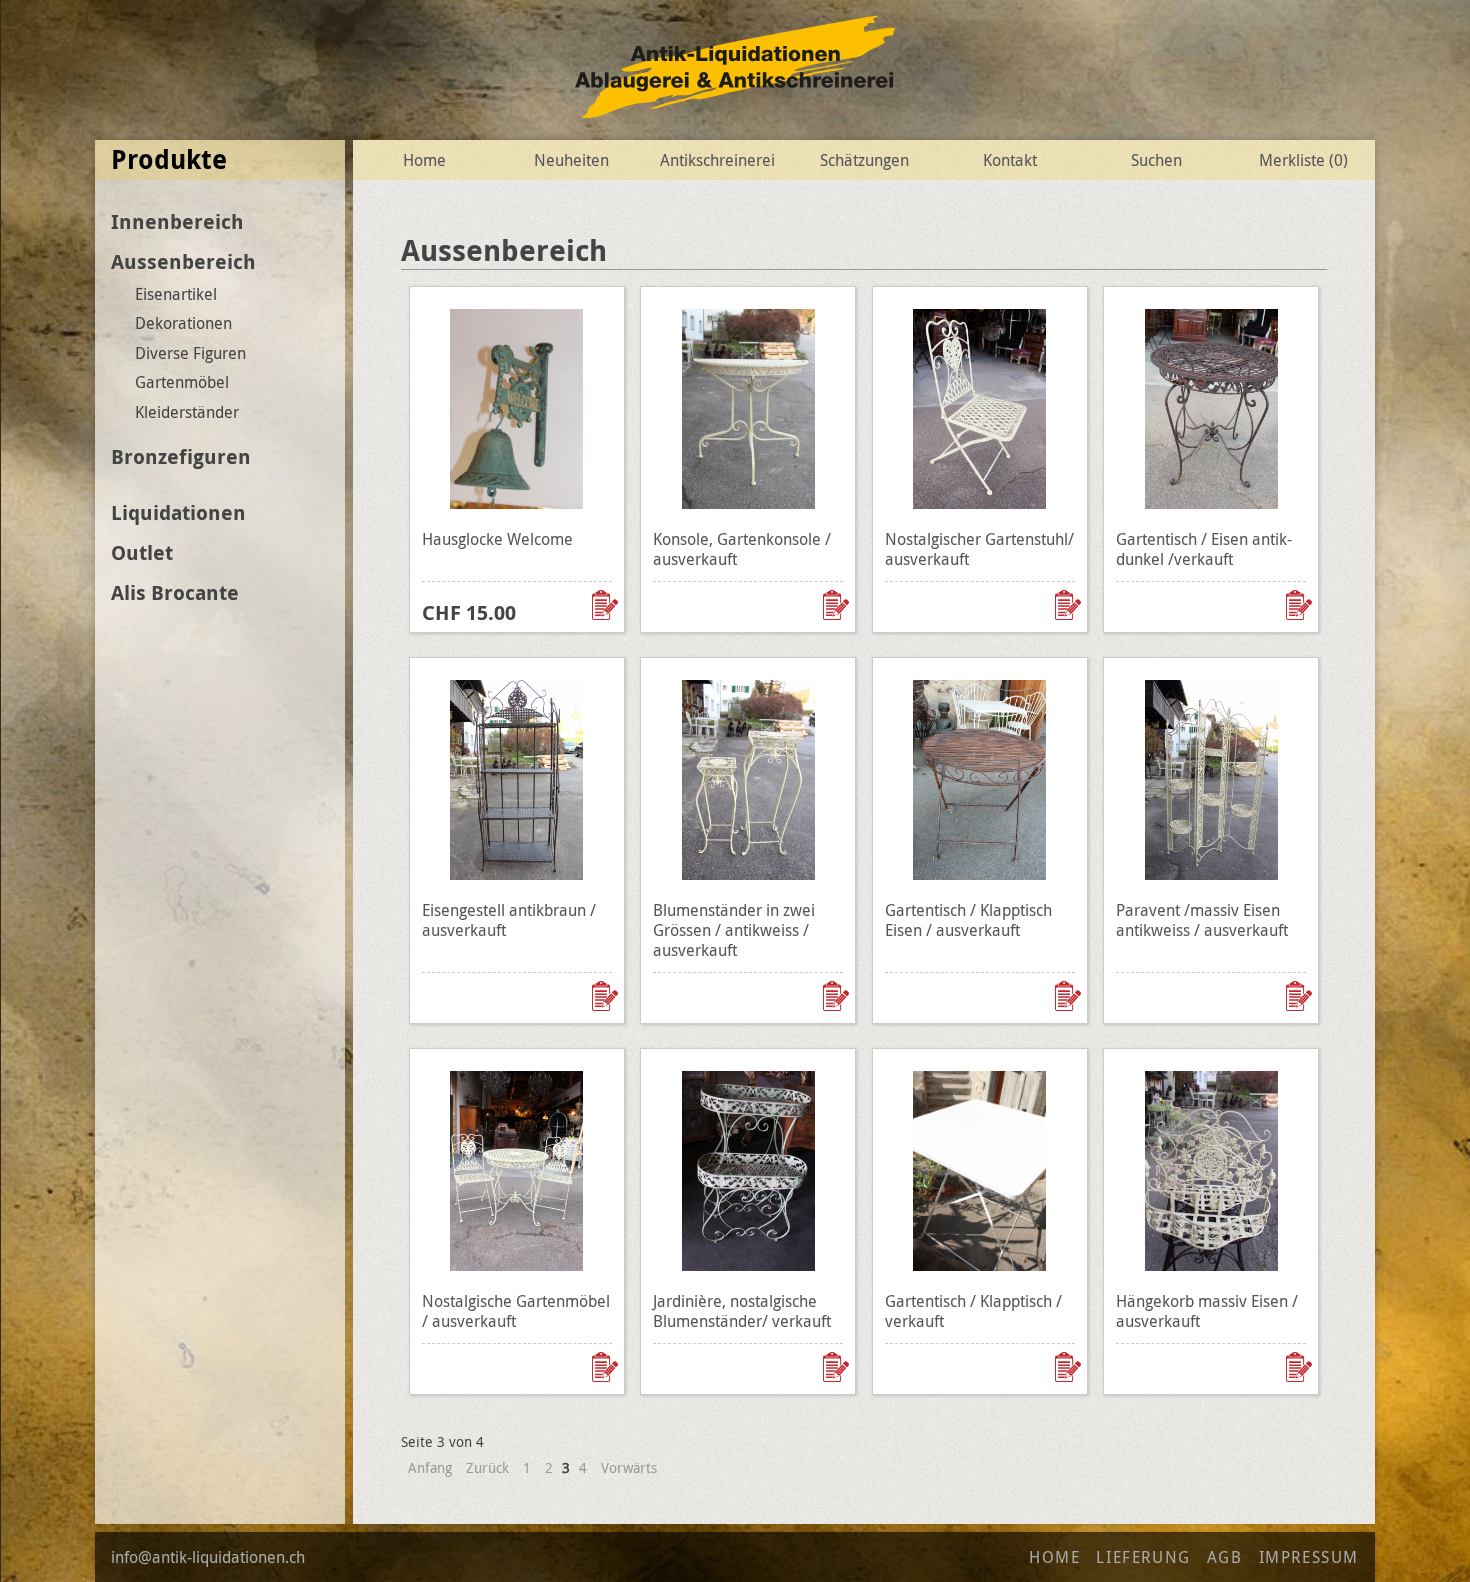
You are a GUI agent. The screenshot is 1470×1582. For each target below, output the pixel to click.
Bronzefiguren (181, 456)
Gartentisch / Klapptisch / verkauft (973, 1311)
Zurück (487, 1467)
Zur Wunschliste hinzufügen (607, 605)
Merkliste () (1303, 160)
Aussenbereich (183, 261)
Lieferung (1143, 1557)
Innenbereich (177, 221)
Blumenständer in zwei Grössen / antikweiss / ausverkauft (734, 930)
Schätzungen (864, 160)
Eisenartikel (176, 294)
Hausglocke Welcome (497, 539)
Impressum (1309, 1557)
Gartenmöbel (182, 382)
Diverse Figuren (190, 353)
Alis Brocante (175, 592)
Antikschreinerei (717, 160)
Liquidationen (178, 512)
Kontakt (1010, 160)
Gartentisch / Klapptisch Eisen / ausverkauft (968, 920)
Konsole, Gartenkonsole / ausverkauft (742, 549)
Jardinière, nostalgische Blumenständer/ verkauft (742, 1311)
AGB (1225, 1557)
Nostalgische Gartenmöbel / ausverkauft (516, 1311)
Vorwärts (629, 1467)
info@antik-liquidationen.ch (208, 1557)
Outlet (142, 552)
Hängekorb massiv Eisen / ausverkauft (1207, 1311)
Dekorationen (183, 323)
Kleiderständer (187, 412)
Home (424, 160)
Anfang (430, 1467)
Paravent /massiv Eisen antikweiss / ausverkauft (1202, 920)
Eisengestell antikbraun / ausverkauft (509, 920)
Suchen (1156, 160)
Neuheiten (571, 160)
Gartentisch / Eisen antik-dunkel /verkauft (1204, 549)
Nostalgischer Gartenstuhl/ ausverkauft (979, 549)
